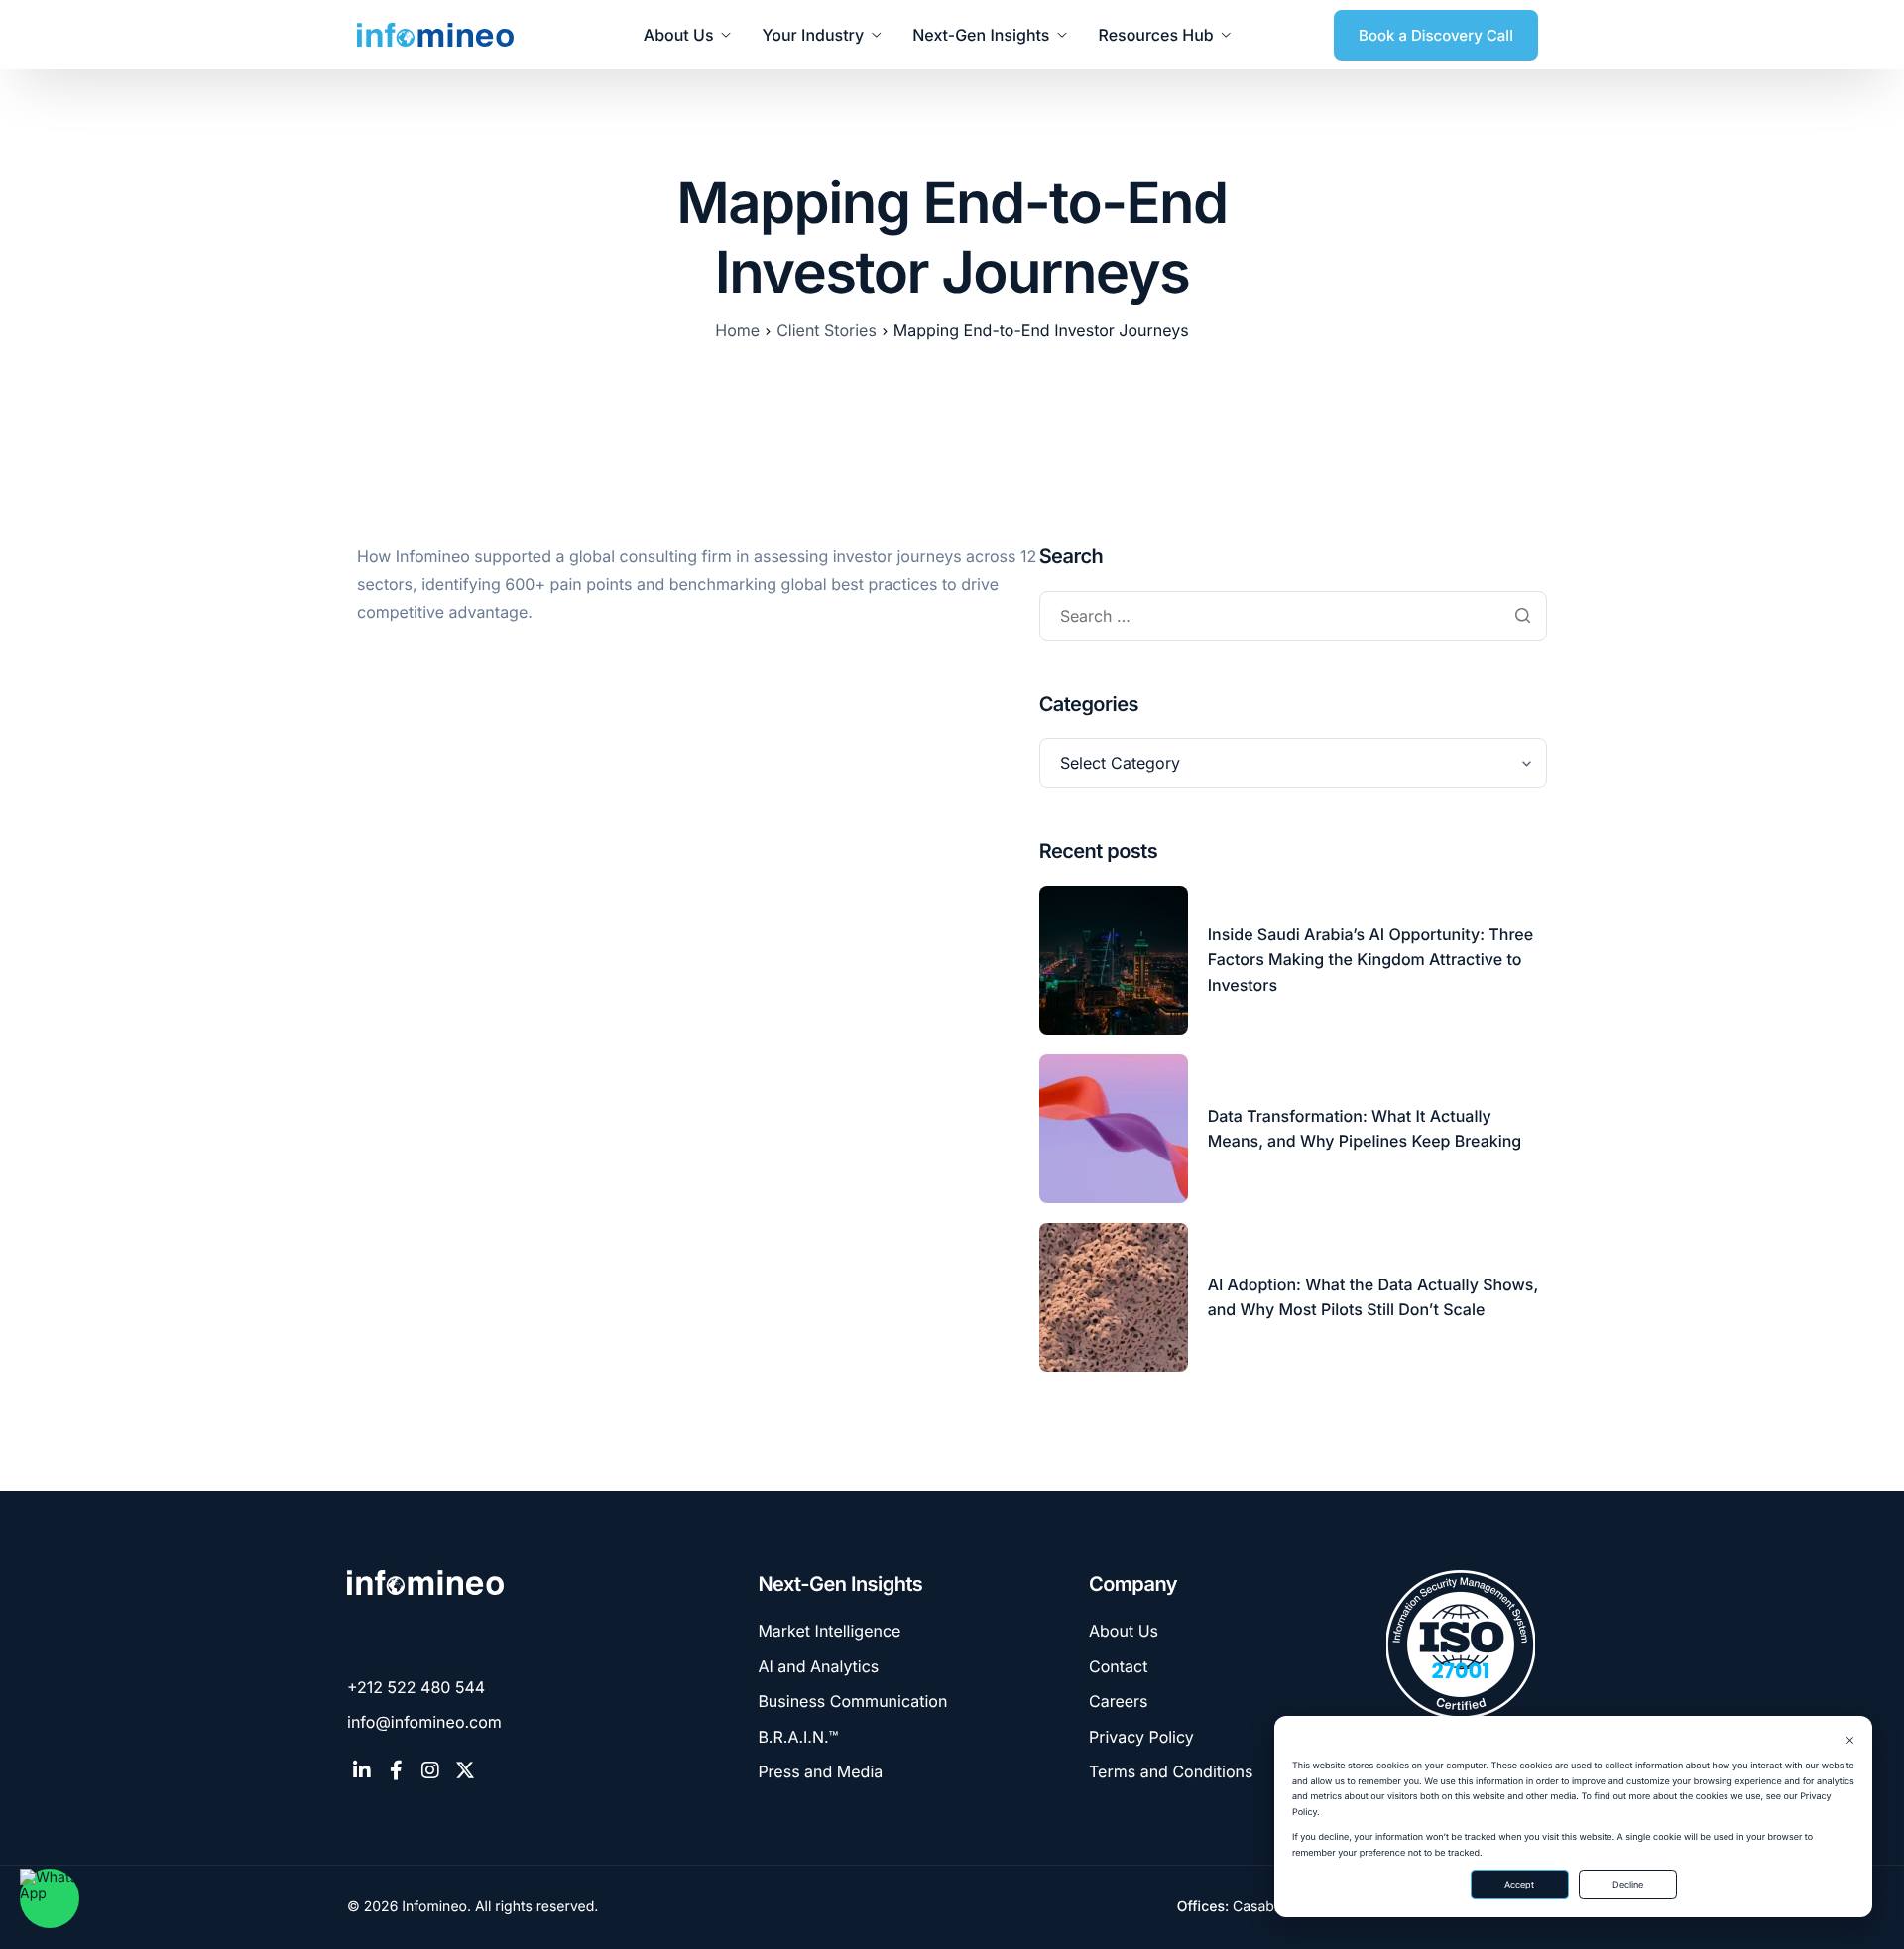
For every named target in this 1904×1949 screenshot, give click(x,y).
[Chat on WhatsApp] (50, 1898)
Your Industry (814, 35)
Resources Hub (1155, 35)
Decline (1628, 1884)
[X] (465, 1770)
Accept (1519, 1884)
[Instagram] (430, 1770)
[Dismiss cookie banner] (1850, 1742)
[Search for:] (1293, 617)
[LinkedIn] (362, 1770)
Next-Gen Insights (981, 35)
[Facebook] (397, 1770)
